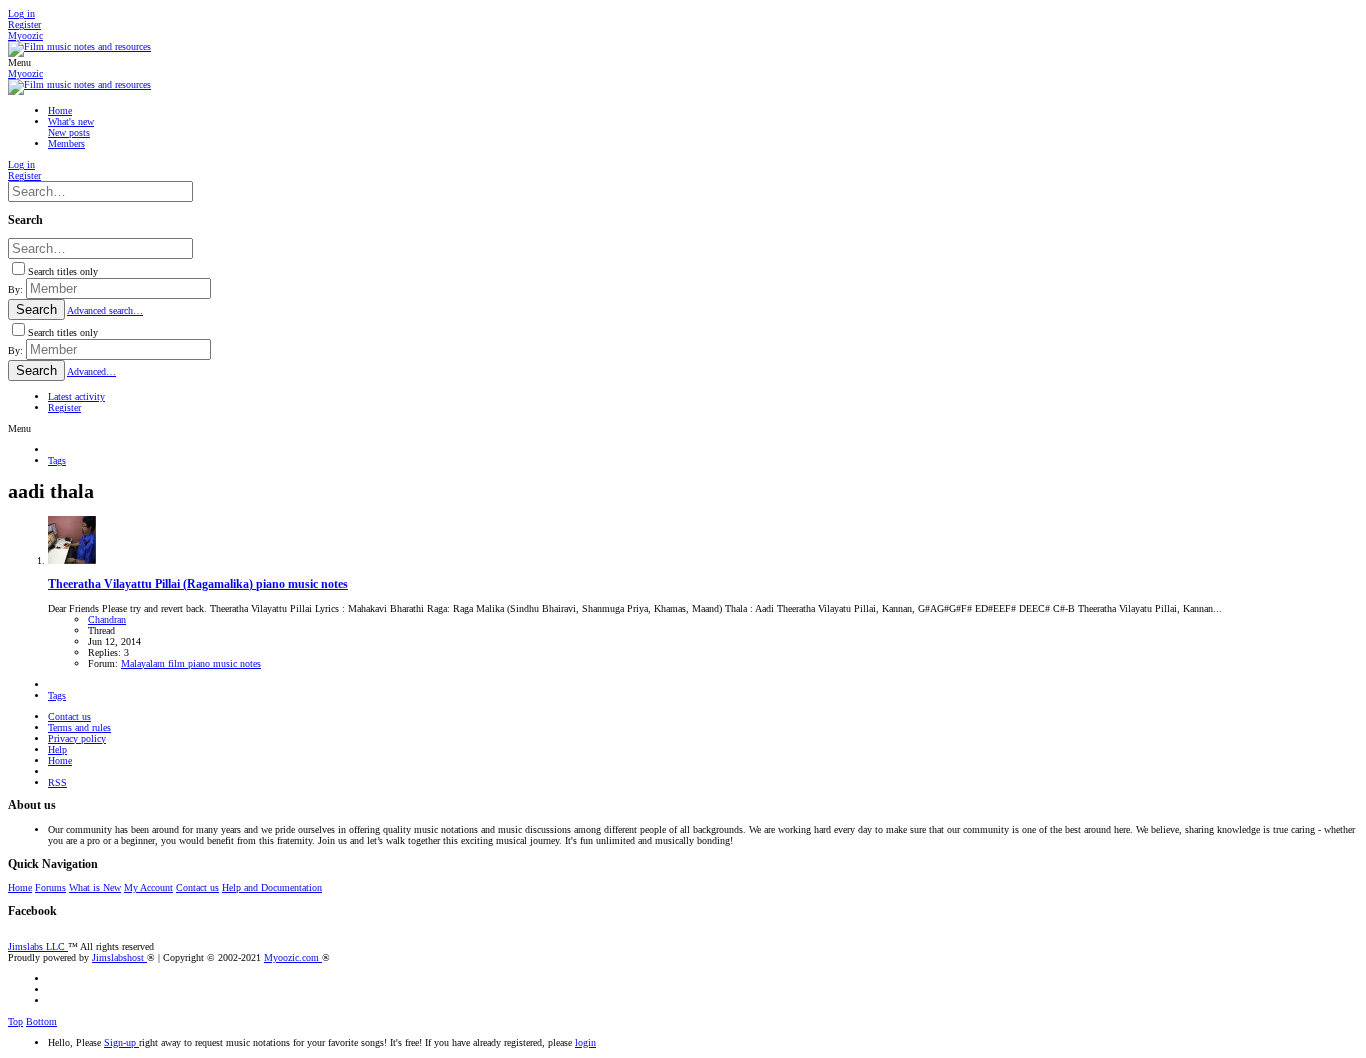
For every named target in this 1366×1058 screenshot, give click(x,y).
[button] (19, 62)
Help (57, 749)
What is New (95, 887)
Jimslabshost (119, 957)
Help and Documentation (272, 887)
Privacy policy (77, 738)
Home (60, 760)
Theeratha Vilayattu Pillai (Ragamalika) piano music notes (198, 584)
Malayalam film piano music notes (191, 663)
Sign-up (121, 1042)
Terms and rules (79, 727)
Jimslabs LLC (38, 946)
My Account (148, 887)
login (585, 1042)
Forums (50, 887)
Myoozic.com (293, 957)
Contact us (69, 716)
